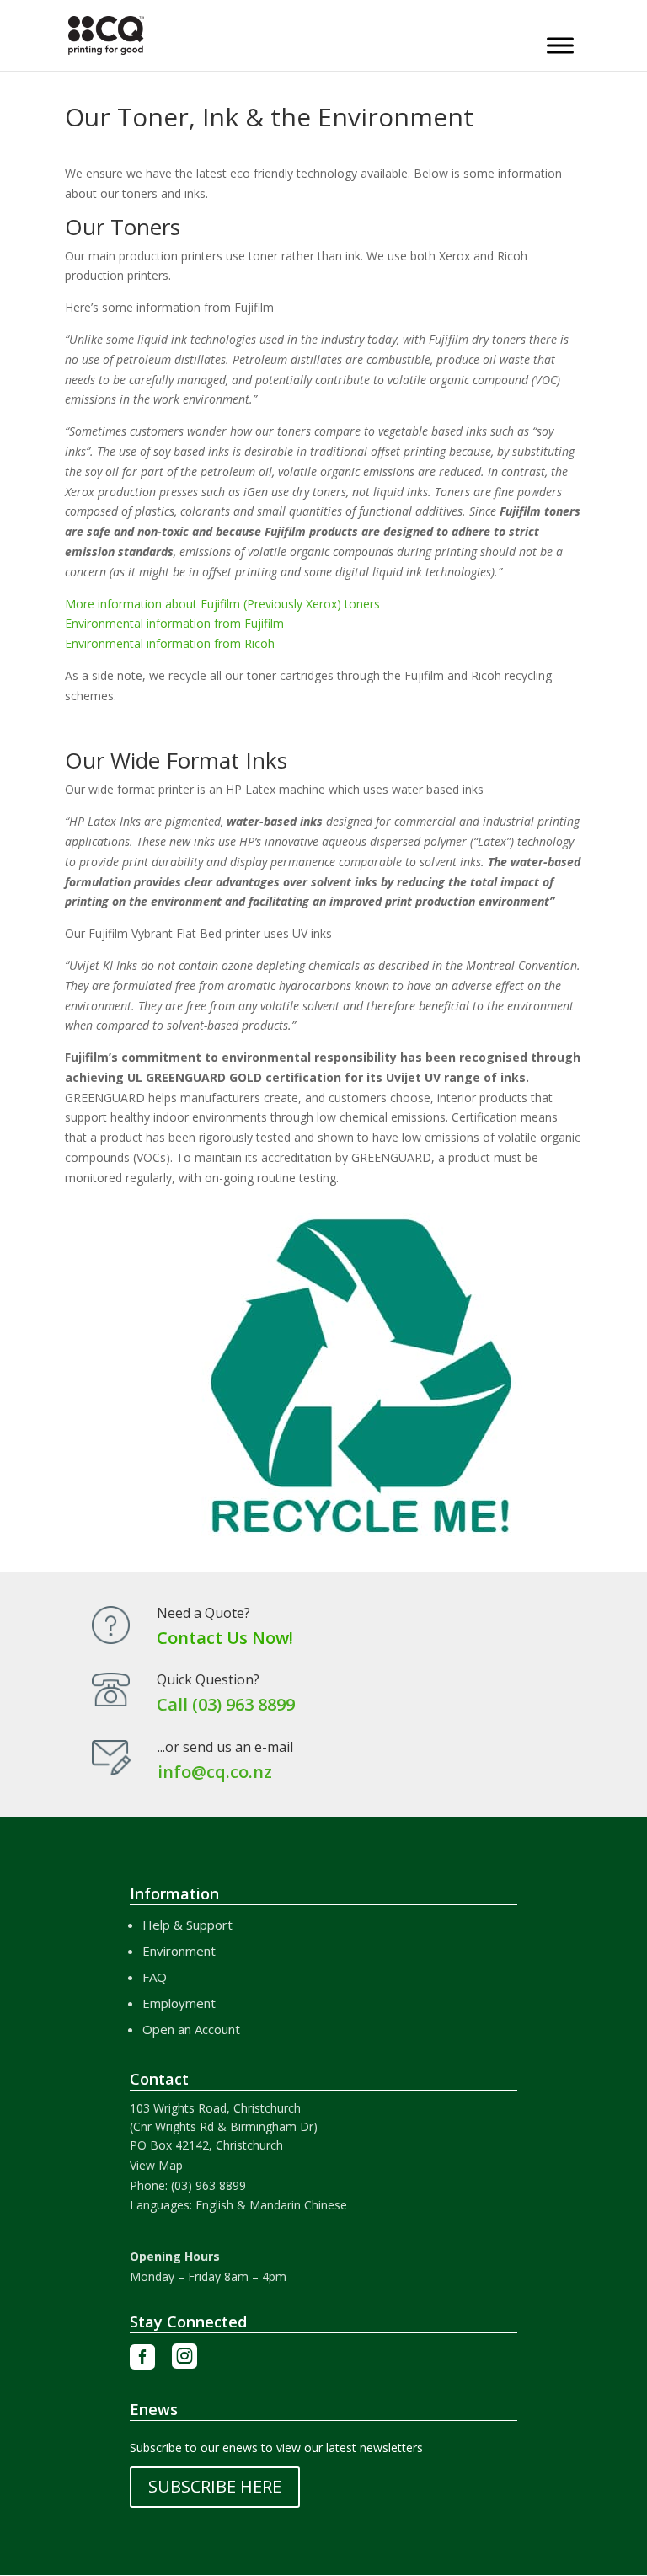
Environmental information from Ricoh (170, 643)
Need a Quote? (203, 1613)
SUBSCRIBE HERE (215, 2486)
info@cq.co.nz (215, 1772)
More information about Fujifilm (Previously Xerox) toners (222, 604)
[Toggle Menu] (560, 45)
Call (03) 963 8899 (226, 1704)
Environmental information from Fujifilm (174, 623)
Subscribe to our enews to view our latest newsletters (276, 2447)
